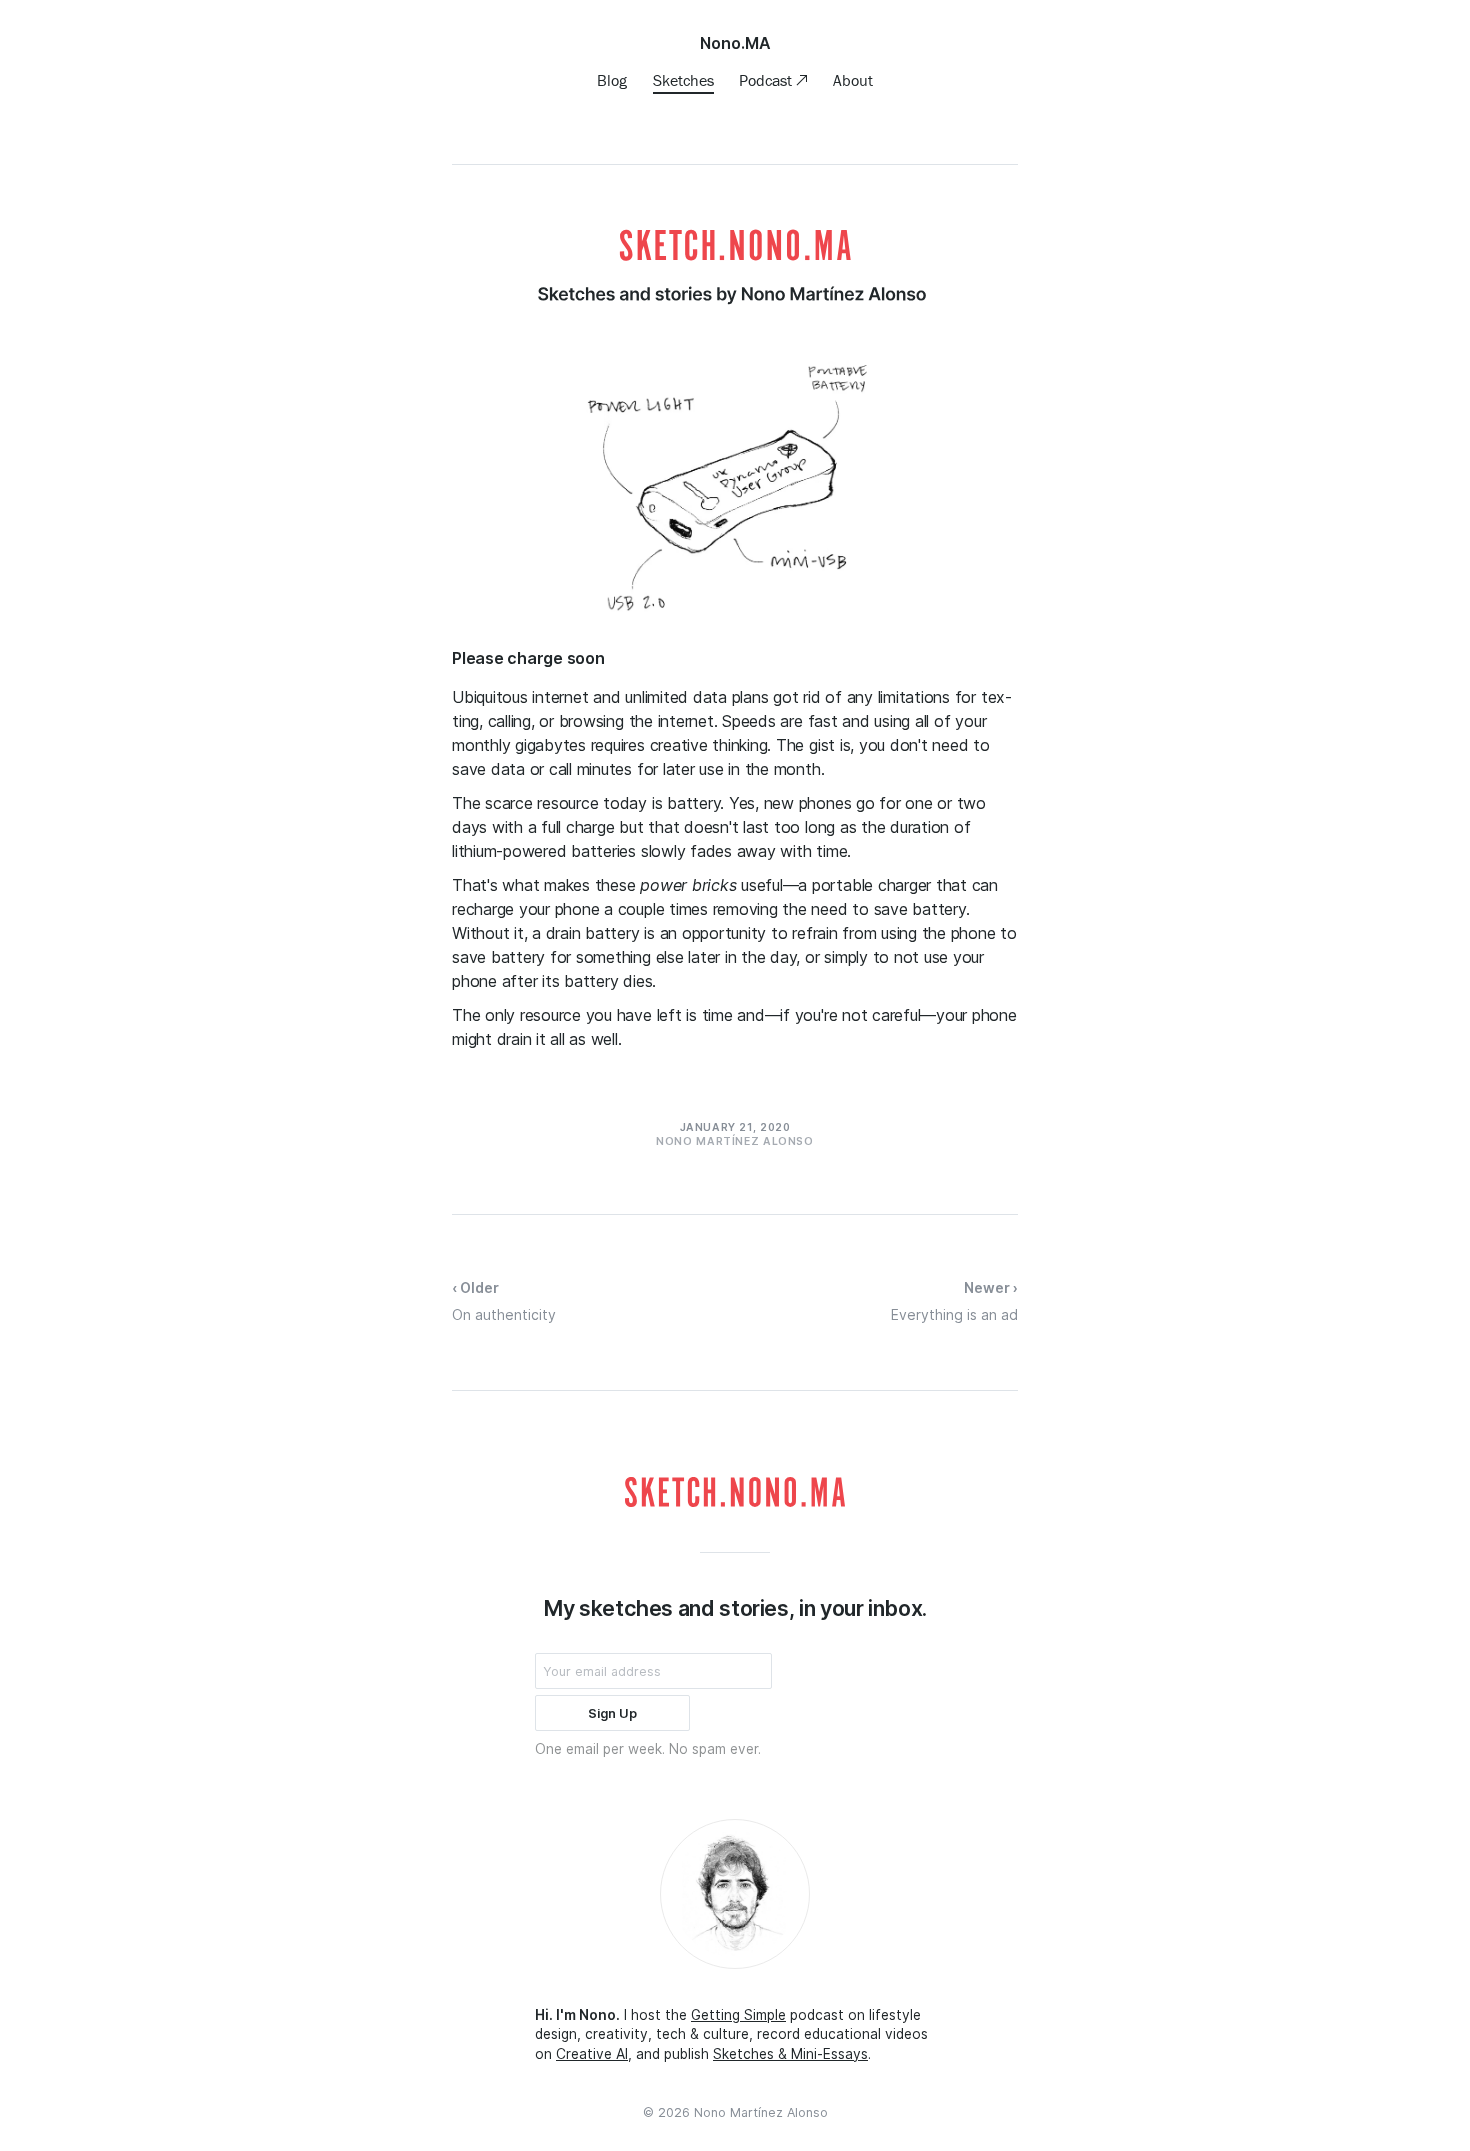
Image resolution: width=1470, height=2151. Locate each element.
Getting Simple (738, 2015)
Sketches (683, 80)
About (853, 80)
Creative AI (592, 2054)
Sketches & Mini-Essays (790, 2054)
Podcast (767, 80)
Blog (612, 80)
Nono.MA (735, 43)
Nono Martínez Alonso (761, 2112)
